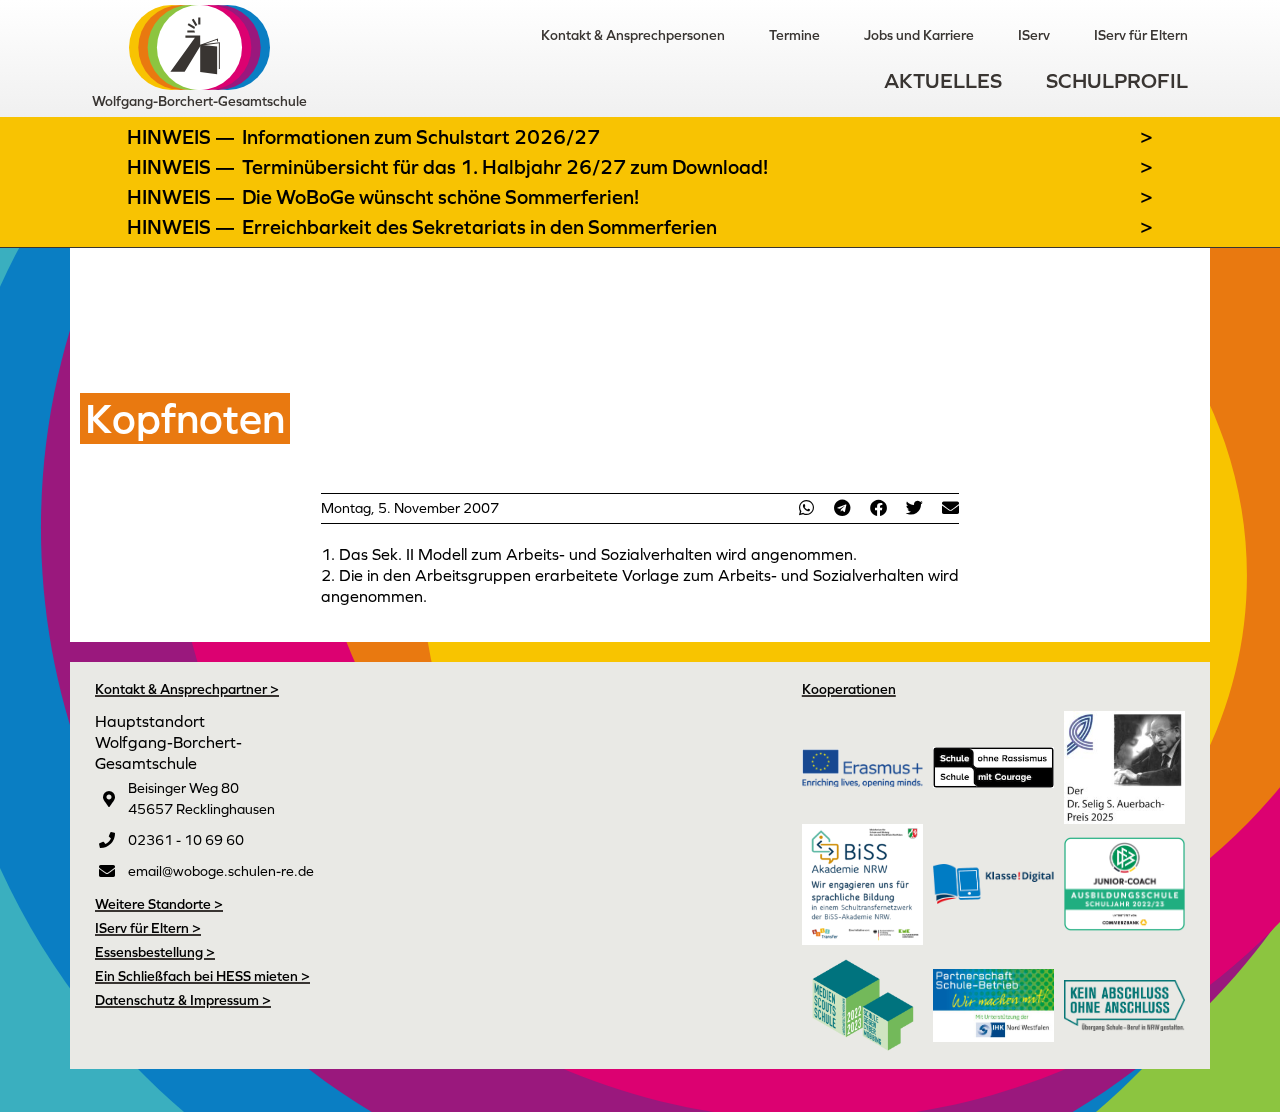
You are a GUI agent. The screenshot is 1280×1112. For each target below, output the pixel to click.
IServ (1034, 35)
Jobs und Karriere (919, 35)
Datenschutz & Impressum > (183, 1000)
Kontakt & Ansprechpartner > (187, 689)
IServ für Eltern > (148, 928)
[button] (806, 507)
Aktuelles (943, 80)
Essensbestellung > (155, 952)
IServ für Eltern (1141, 35)
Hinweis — (183, 137)
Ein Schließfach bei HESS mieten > (202, 976)
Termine (794, 35)
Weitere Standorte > (159, 904)
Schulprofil (1117, 80)
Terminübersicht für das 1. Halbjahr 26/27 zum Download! (505, 167)
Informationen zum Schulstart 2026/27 (421, 137)
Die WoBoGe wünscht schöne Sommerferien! (440, 197)
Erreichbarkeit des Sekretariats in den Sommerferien (479, 227)
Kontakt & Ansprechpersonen (633, 35)
